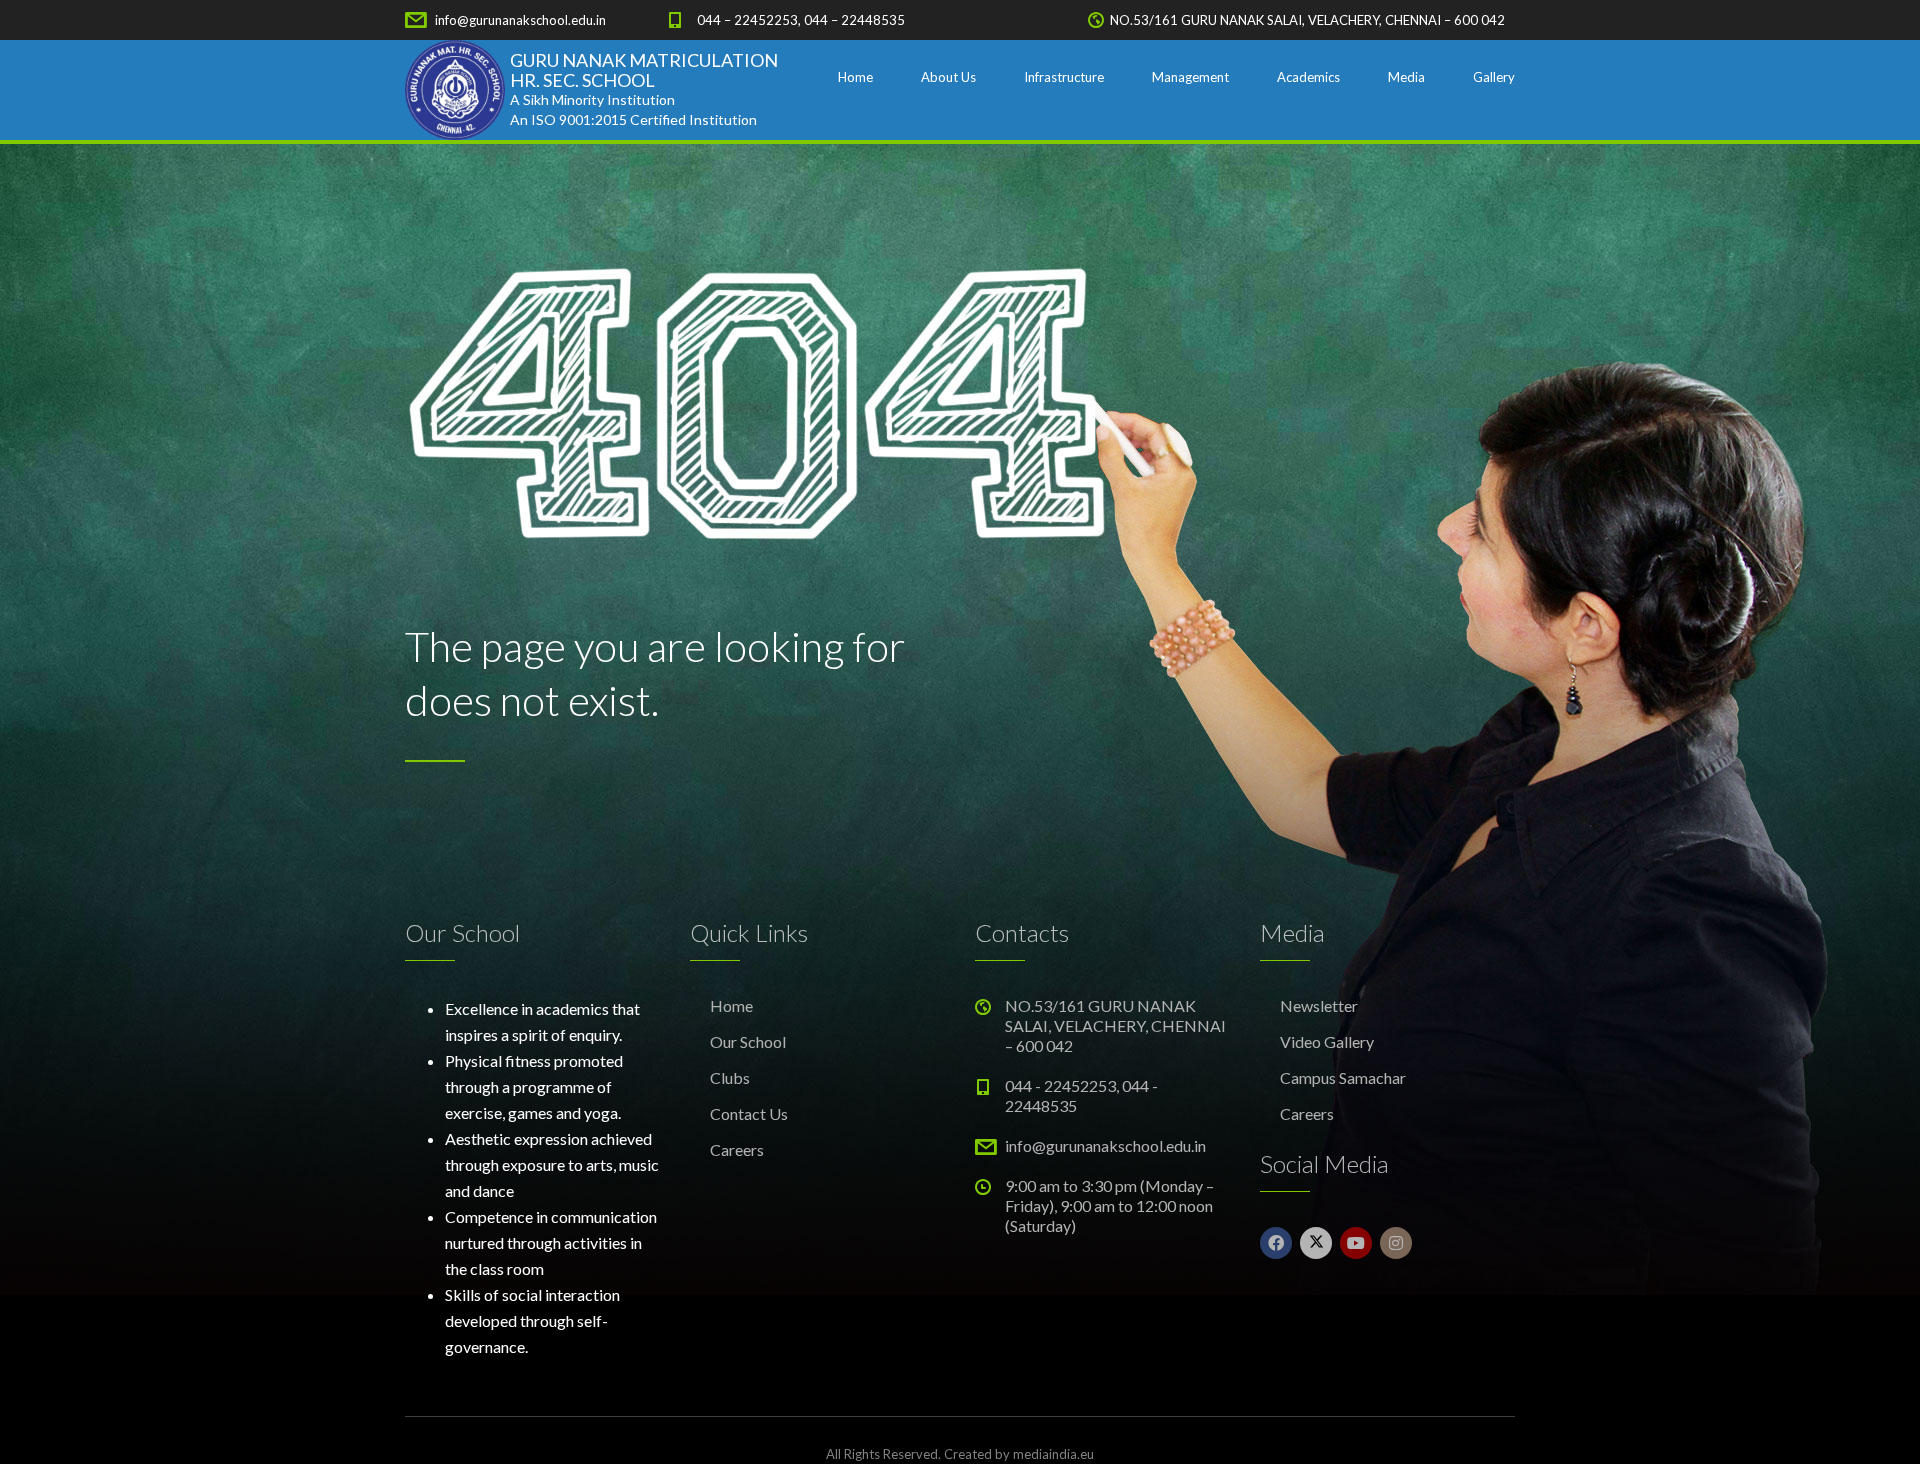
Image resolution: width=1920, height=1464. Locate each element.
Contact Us (749, 1113)
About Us (948, 77)
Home (855, 77)
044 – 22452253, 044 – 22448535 (801, 20)
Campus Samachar (1343, 1077)
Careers (737, 1149)
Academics (1308, 77)
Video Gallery (1327, 1041)
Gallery (1494, 77)
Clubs (730, 1077)
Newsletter (1319, 1005)
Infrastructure (1064, 77)
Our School (748, 1041)
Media (1406, 77)
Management (1190, 77)
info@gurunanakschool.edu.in (520, 20)
